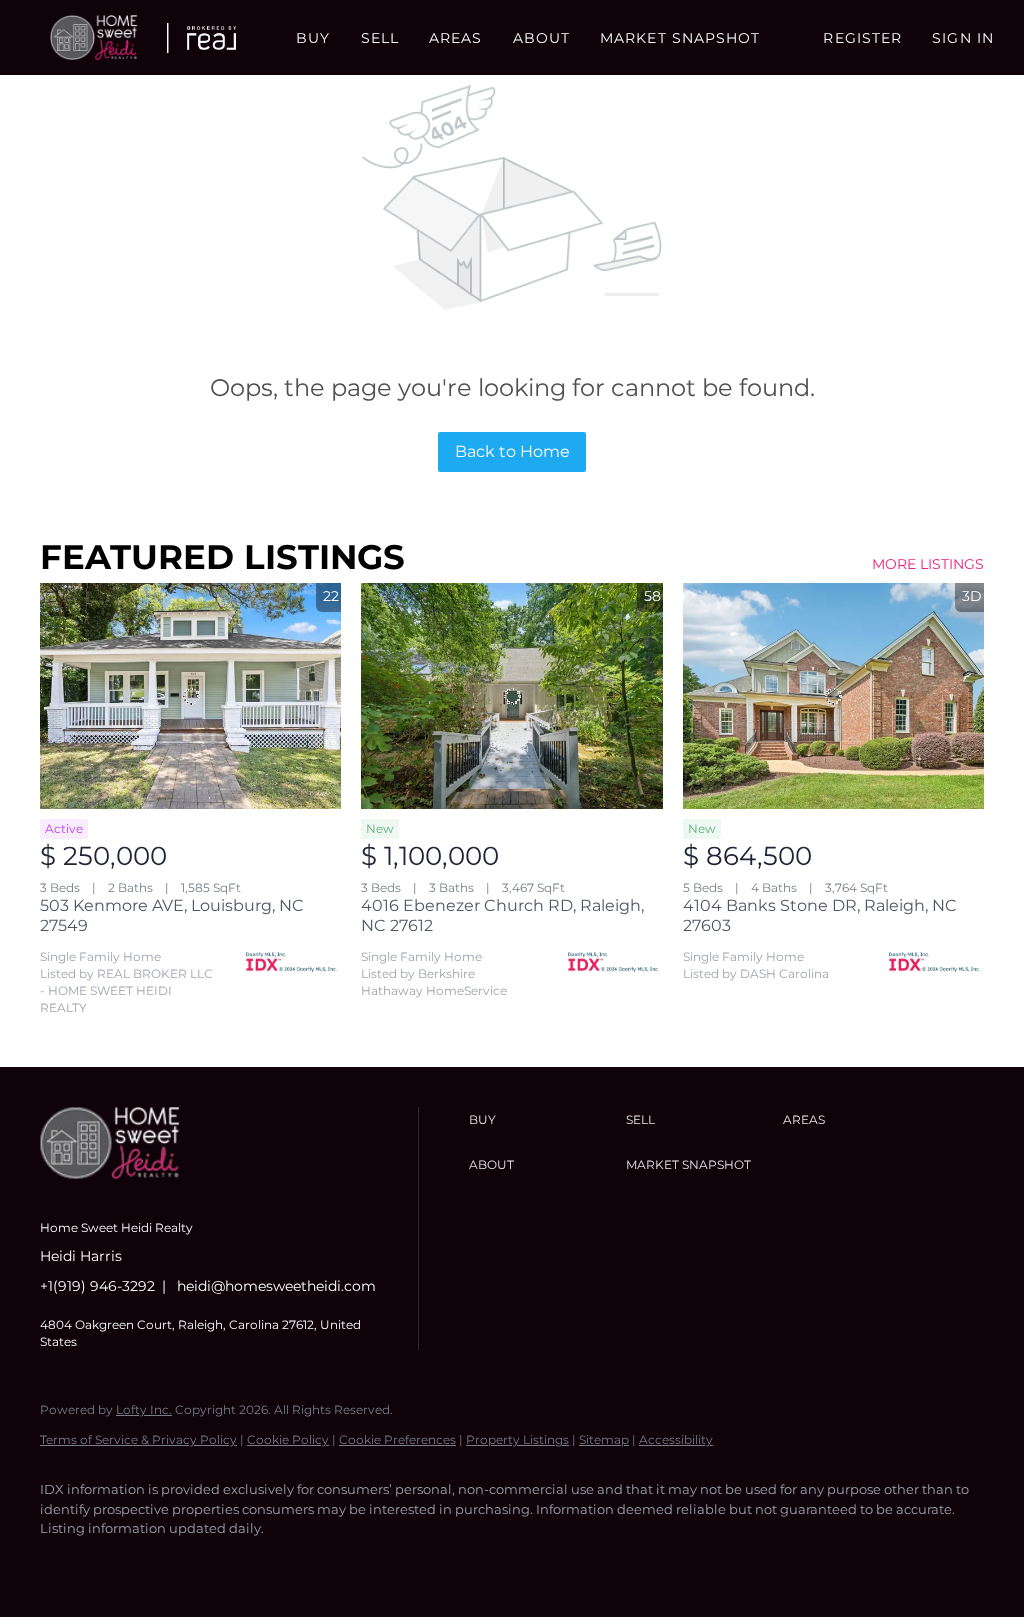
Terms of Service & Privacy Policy (138, 1439)
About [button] (542, 38)
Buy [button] (313, 38)
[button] (93, 37)
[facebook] (64, 1563)
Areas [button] (456, 38)
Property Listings (517, 1439)
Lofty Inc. (144, 1409)
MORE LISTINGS (928, 564)
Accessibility (676, 1439)
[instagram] (180, 1563)
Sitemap (604, 1439)
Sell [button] (380, 38)
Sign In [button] (963, 38)
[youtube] (238, 1563)
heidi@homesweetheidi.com (276, 1286)
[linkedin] (122, 1563)
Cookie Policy (288, 1439)
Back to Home (512, 451)
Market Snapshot (680, 38)
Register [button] (862, 38)
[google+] (296, 1563)
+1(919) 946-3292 (97, 1286)
